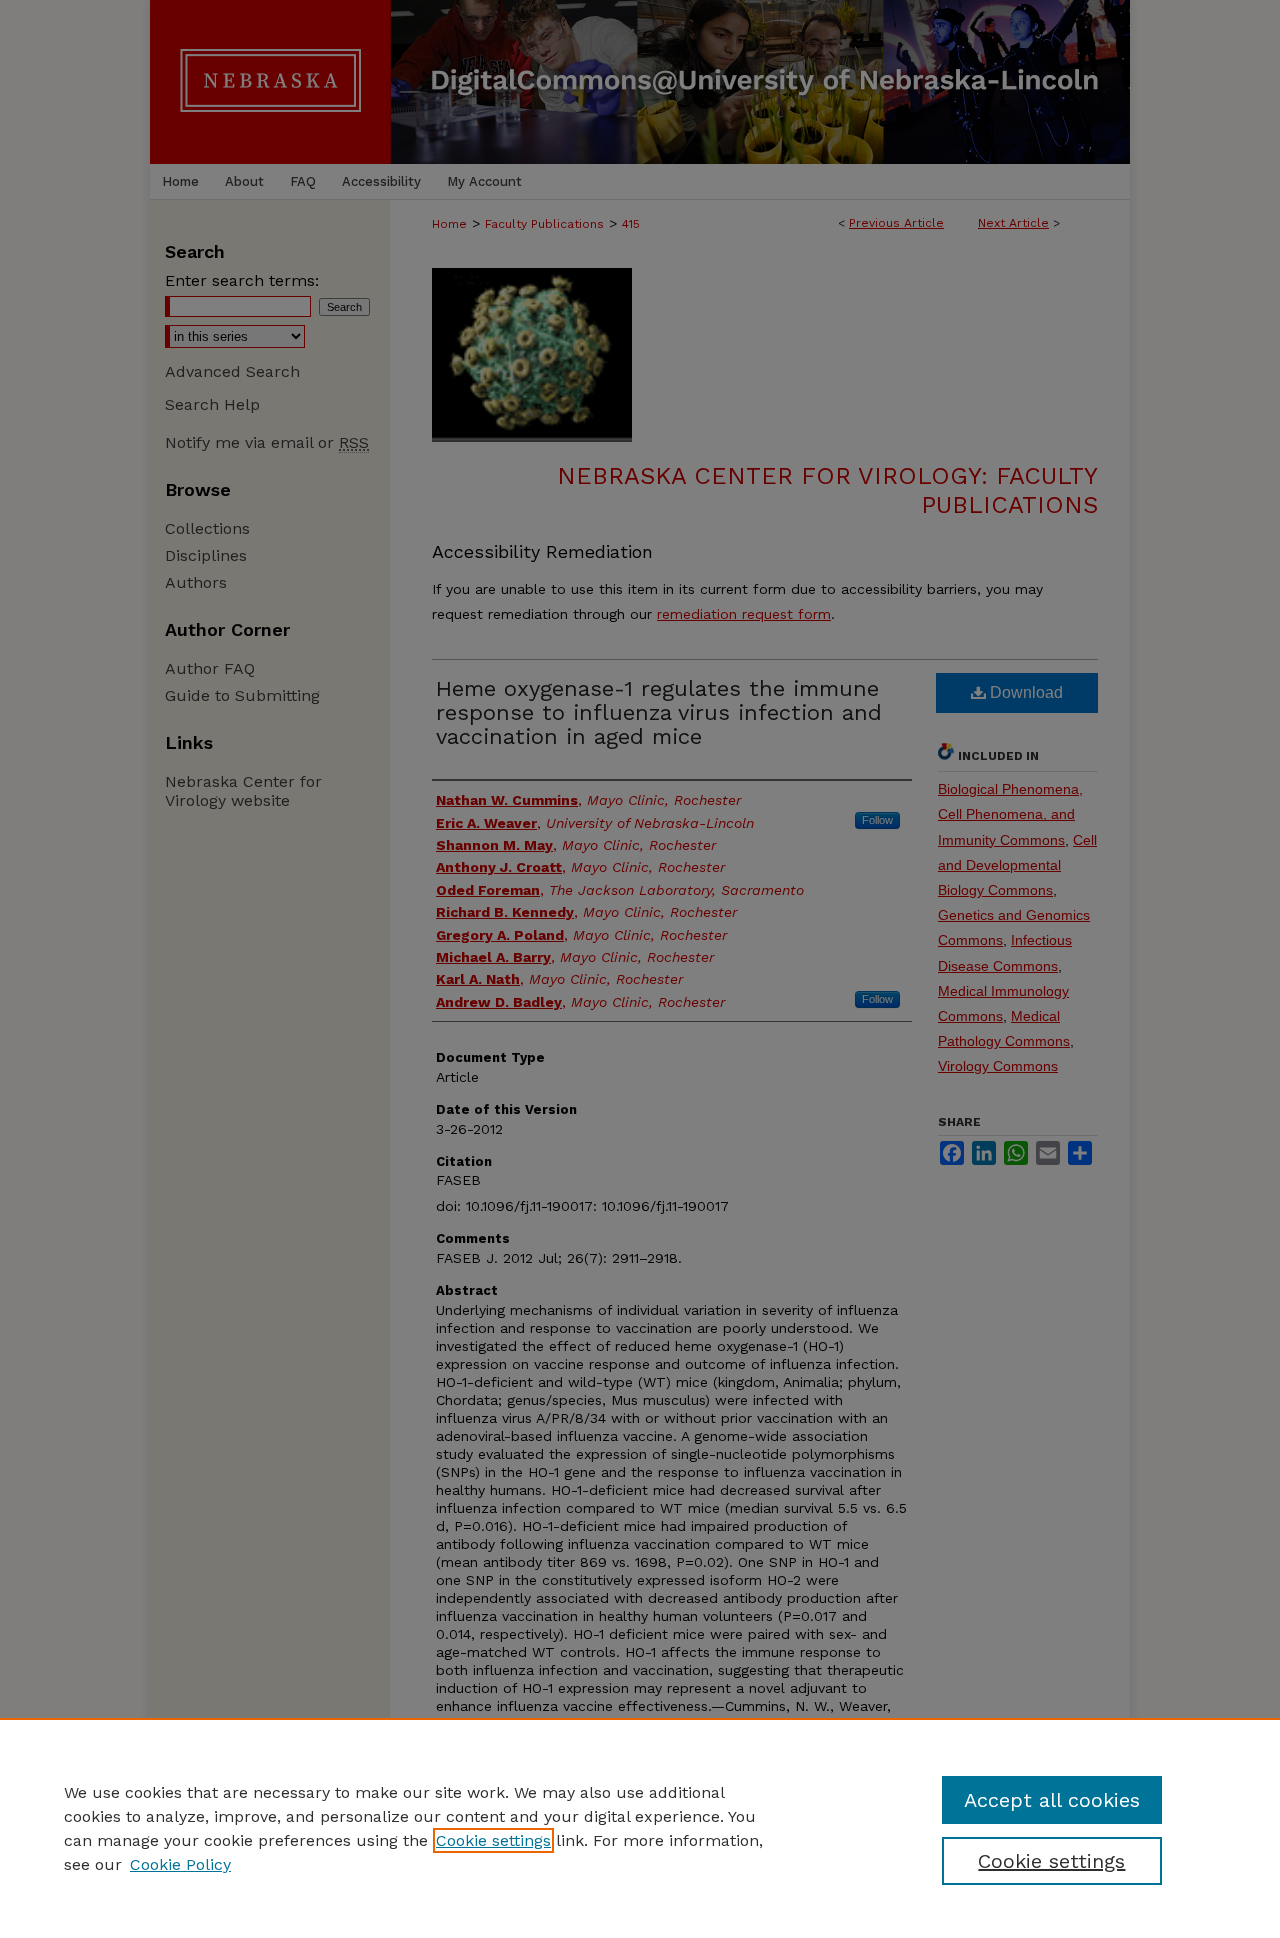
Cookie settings (493, 1840)
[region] (640, 1828)
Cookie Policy (180, 1864)
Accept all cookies (1052, 1800)
